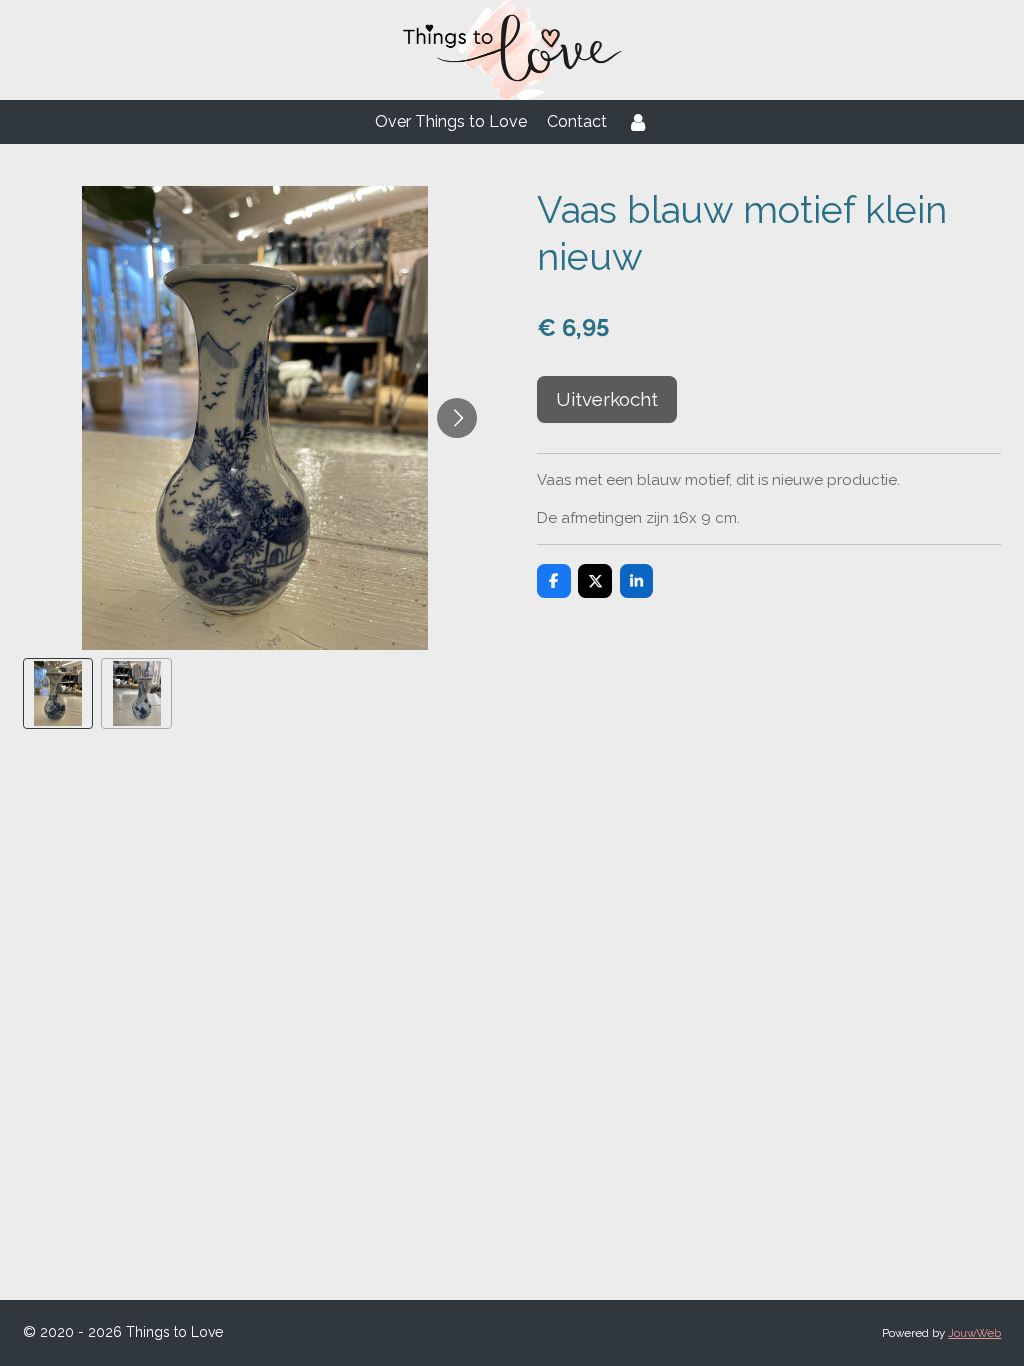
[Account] (638, 122)
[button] (58, 693)
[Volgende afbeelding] (457, 418)
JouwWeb (974, 1333)
